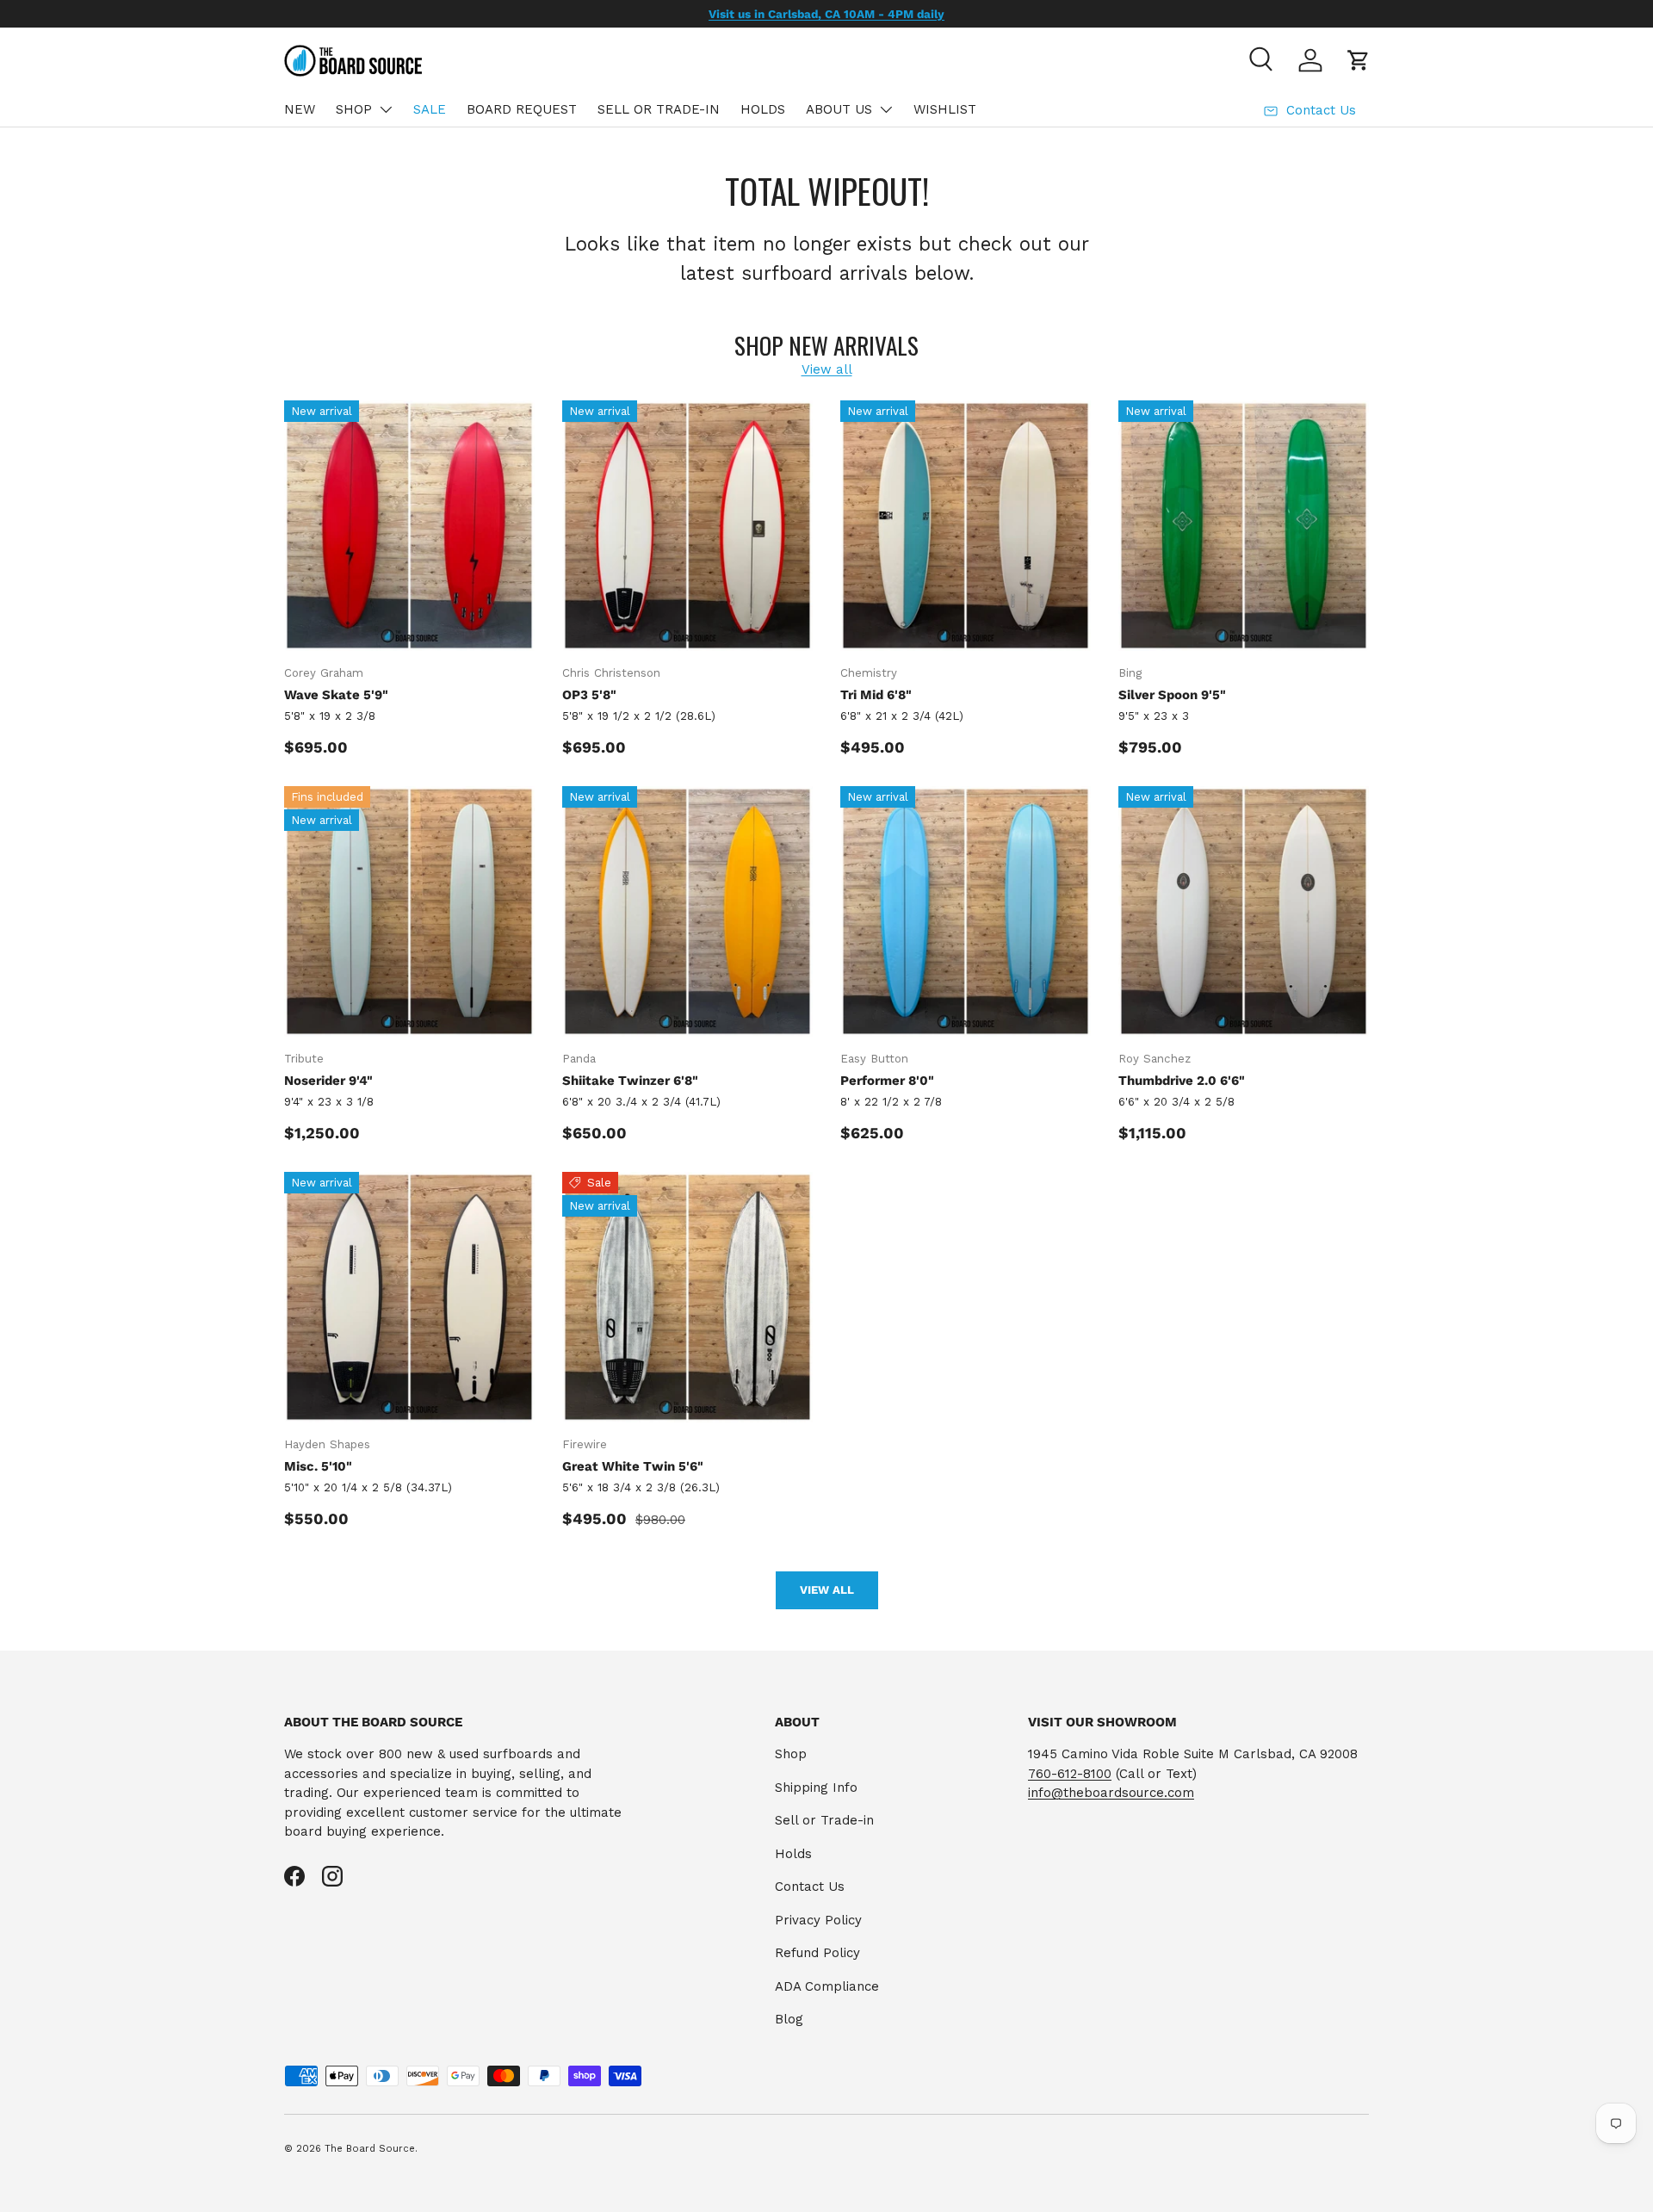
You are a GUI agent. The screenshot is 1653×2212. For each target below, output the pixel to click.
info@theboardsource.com (1111, 1793)
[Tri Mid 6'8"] (966, 526)
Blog (789, 2019)
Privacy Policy (818, 1920)
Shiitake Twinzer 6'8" (630, 1081)
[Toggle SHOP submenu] (386, 109)
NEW (300, 109)
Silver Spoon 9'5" (1172, 695)
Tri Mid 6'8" (876, 695)
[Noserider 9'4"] (409, 911)
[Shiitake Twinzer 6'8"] (687, 911)
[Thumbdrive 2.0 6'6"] (1244, 911)
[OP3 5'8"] (687, 526)
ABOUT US (839, 109)
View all (827, 369)
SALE (430, 109)
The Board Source (370, 2149)
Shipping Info (816, 1788)
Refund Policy (817, 1953)
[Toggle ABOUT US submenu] (886, 109)
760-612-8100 (1070, 1774)
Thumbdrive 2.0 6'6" (1182, 1081)
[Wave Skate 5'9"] (409, 526)
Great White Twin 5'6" (633, 1466)
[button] (1359, 60)
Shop (791, 1754)
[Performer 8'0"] (966, 911)
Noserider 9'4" (328, 1081)
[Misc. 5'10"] (409, 1297)
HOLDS (763, 109)
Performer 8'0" (887, 1081)
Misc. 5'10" (318, 1466)
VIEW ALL (827, 1590)
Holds (793, 1854)
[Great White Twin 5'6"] (687, 1297)
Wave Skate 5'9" (336, 695)
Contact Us (810, 1887)
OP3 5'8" (589, 695)
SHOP (354, 109)
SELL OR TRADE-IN (659, 109)
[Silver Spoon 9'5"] (1244, 526)
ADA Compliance (827, 1986)
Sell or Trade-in (824, 1820)
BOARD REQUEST (522, 109)
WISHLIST (945, 109)
